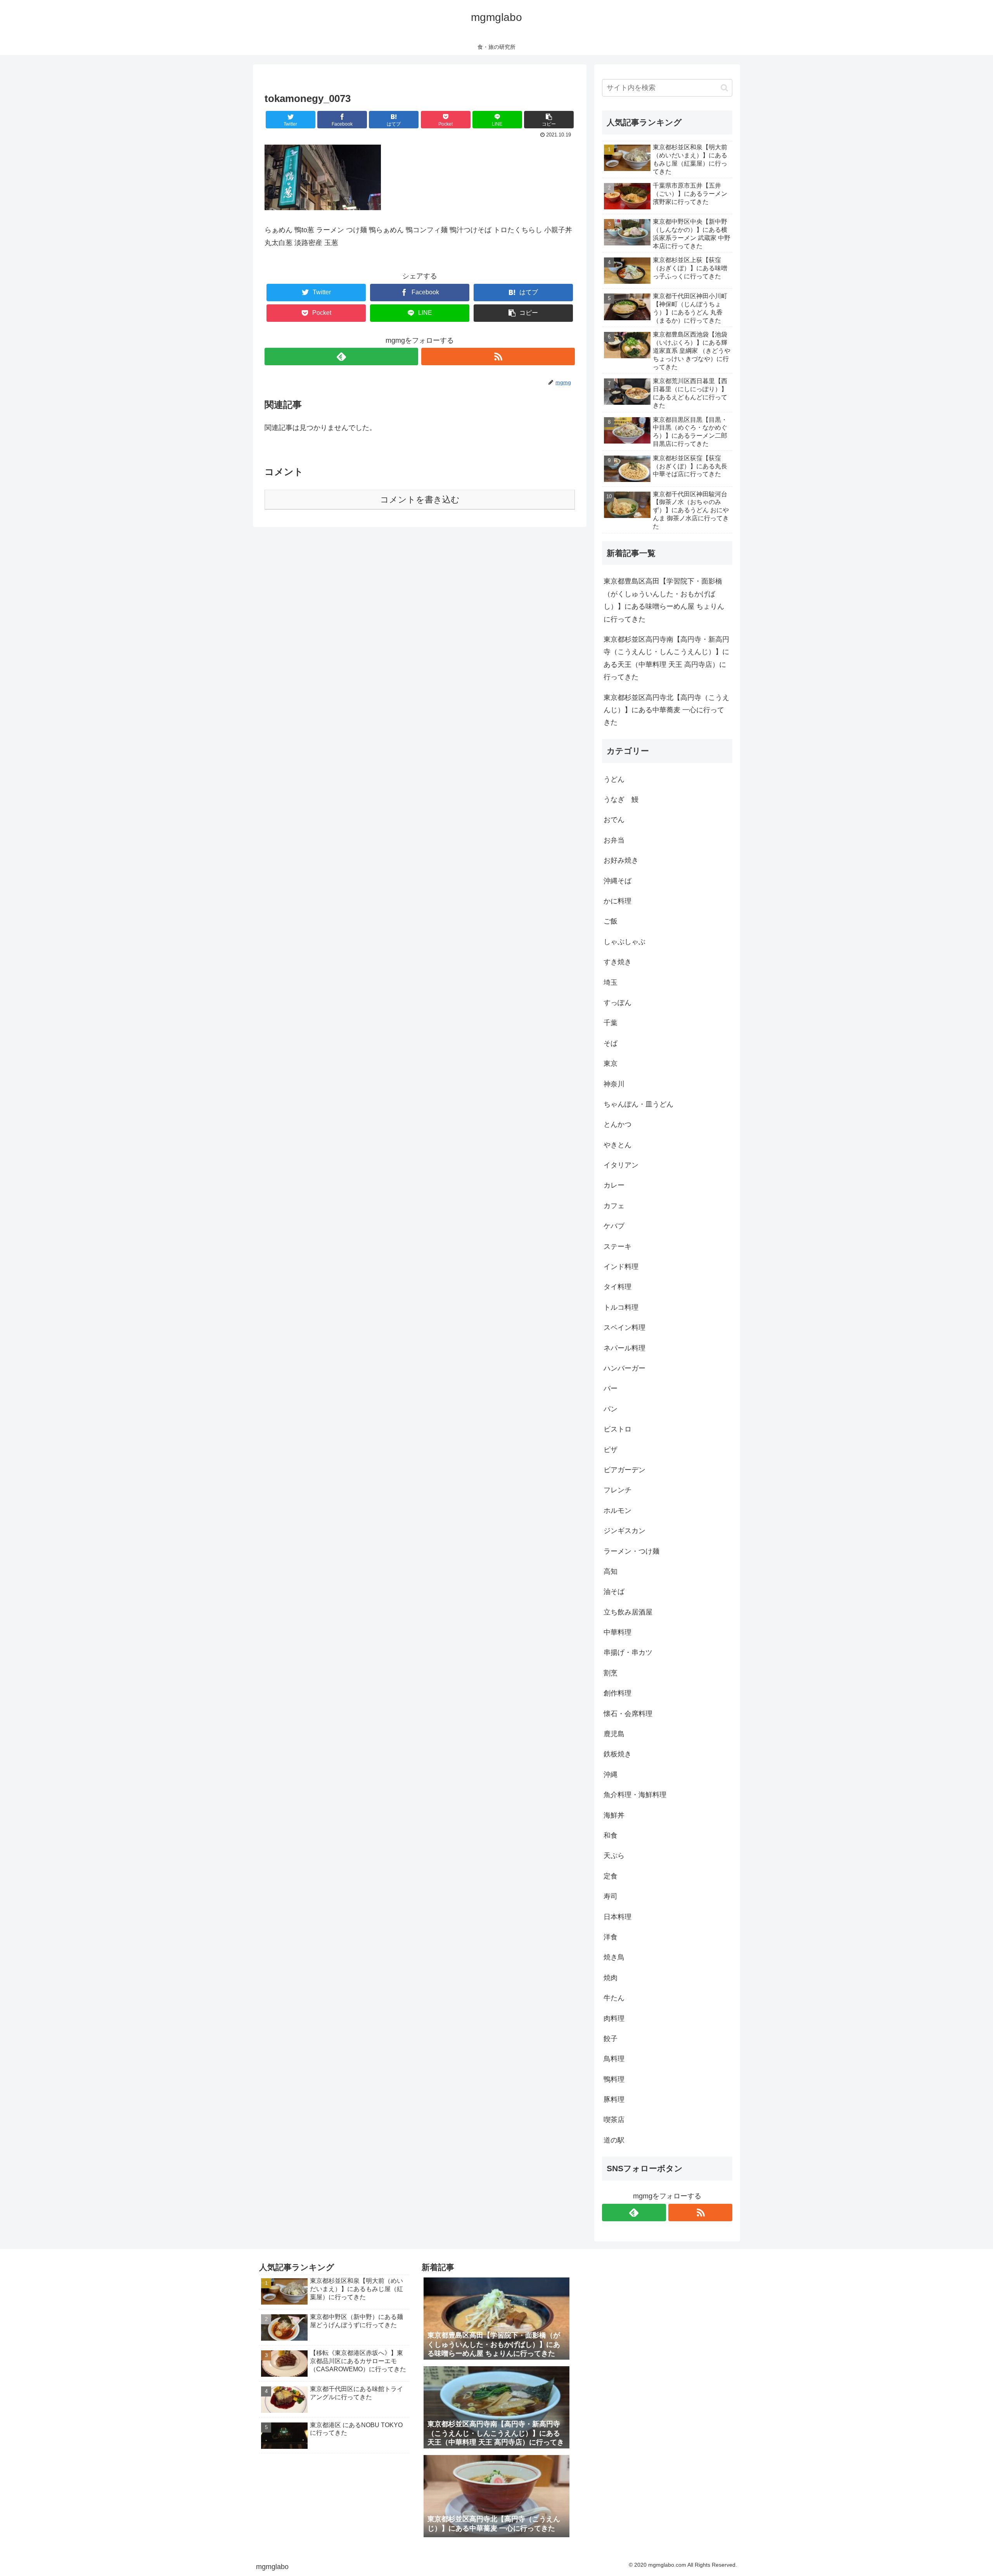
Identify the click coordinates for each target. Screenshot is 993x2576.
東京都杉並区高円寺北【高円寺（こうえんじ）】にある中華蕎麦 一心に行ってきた (666, 710)
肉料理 (614, 2018)
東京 (611, 1064)
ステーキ (618, 1247)
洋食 (611, 1937)
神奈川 (614, 1084)
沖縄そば (618, 881)
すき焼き (618, 962)
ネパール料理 (625, 1348)
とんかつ (618, 1124)
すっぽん (618, 1003)
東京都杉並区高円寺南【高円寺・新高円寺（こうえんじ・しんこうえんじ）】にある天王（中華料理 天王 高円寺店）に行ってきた (666, 658)
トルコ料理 (621, 1307)
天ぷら (614, 1856)
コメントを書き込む (420, 500)
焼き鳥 (614, 1957)
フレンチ (618, 1490)
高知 (611, 1571)
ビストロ (618, 1429)
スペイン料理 (625, 1328)
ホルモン (618, 1511)
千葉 (611, 1023)
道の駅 (614, 2140)
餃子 (611, 2039)
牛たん (614, 1998)
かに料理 (618, 901)
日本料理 (618, 1917)
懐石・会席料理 (628, 1714)
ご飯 (611, 921)
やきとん (618, 1145)
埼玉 (611, 982)
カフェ (614, 1206)
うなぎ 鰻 (621, 799)
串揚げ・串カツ (628, 1652)
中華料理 (618, 1632)
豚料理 (614, 2099)
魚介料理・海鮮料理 (635, 1795)
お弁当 (614, 840)
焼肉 (611, 1978)
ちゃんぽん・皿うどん (638, 1104)
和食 (611, 1835)
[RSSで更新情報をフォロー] (498, 357)
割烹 (611, 1673)
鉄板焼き (618, 1754)
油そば (614, 1592)
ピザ (611, 1450)
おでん (614, 820)
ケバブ (614, 1226)
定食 (611, 1876)
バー (611, 1388)
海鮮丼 (614, 1815)
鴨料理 (614, 2079)
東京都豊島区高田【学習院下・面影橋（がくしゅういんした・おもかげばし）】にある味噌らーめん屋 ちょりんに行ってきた (664, 600)
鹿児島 (614, 1734)
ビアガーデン (625, 1470)
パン (611, 1409)
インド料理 (621, 1267)
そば (611, 1043)
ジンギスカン (625, 1531)
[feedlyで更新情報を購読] (341, 357)
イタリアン (621, 1165)
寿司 (611, 1896)
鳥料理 (614, 2059)
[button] (724, 88)
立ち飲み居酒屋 (628, 1612)
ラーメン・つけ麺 (631, 1551)
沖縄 (611, 1775)
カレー (614, 1185)
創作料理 (618, 1693)
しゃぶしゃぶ (625, 942)
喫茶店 (614, 2120)
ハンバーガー (625, 1368)
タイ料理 (618, 1287)
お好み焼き (621, 860)
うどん (614, 779)
